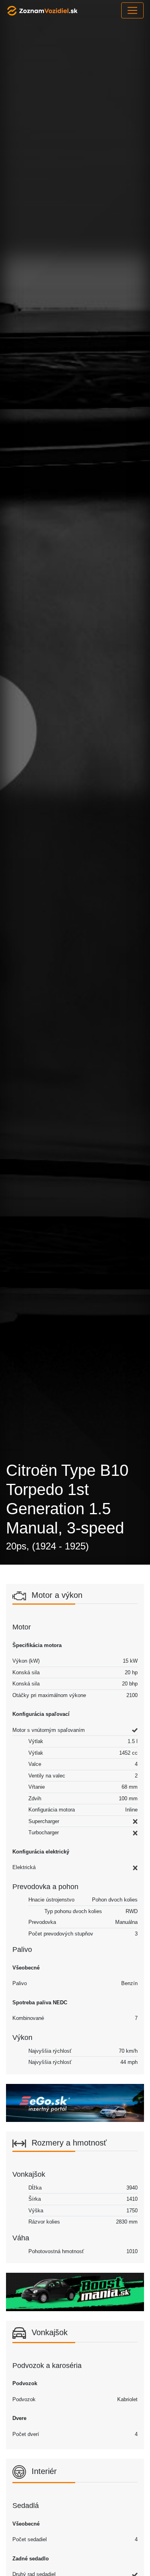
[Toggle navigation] (132, 10)
